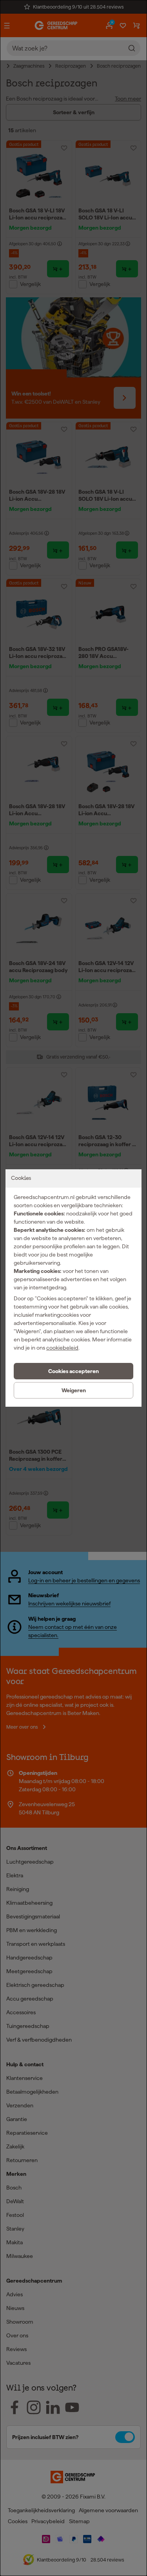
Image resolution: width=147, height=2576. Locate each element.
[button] (73, 1371)
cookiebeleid (62, 1348)
